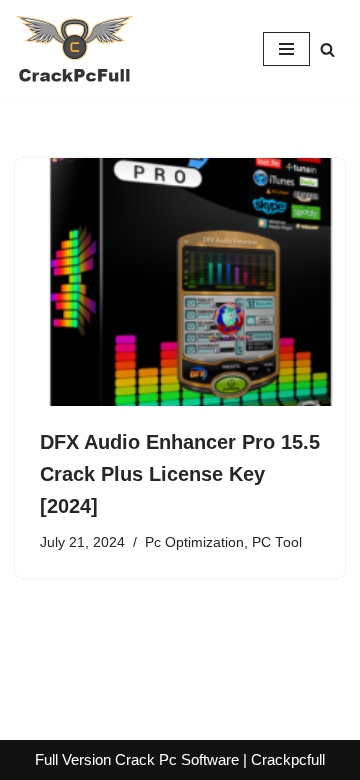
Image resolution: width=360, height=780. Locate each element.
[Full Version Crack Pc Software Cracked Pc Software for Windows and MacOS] (75, 49)
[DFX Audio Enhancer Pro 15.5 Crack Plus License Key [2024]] (180, 282)
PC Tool (277, 542)
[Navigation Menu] (286, 49)
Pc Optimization (194, 542)
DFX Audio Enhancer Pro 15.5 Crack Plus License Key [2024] (180, 474)
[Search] (327, 49)
